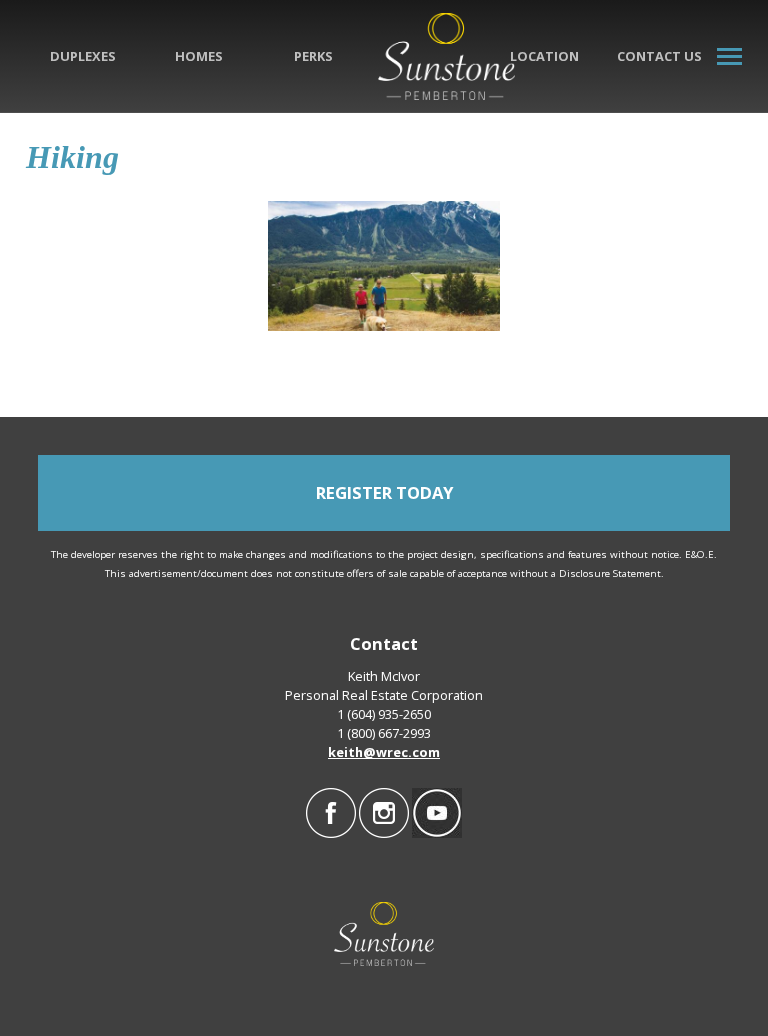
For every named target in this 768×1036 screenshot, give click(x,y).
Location (544, 56)
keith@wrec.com (384, 752)
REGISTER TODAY (384, 492)
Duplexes (83, 56)
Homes (199, 56)
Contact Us (659, 56)
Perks (313, 56)
